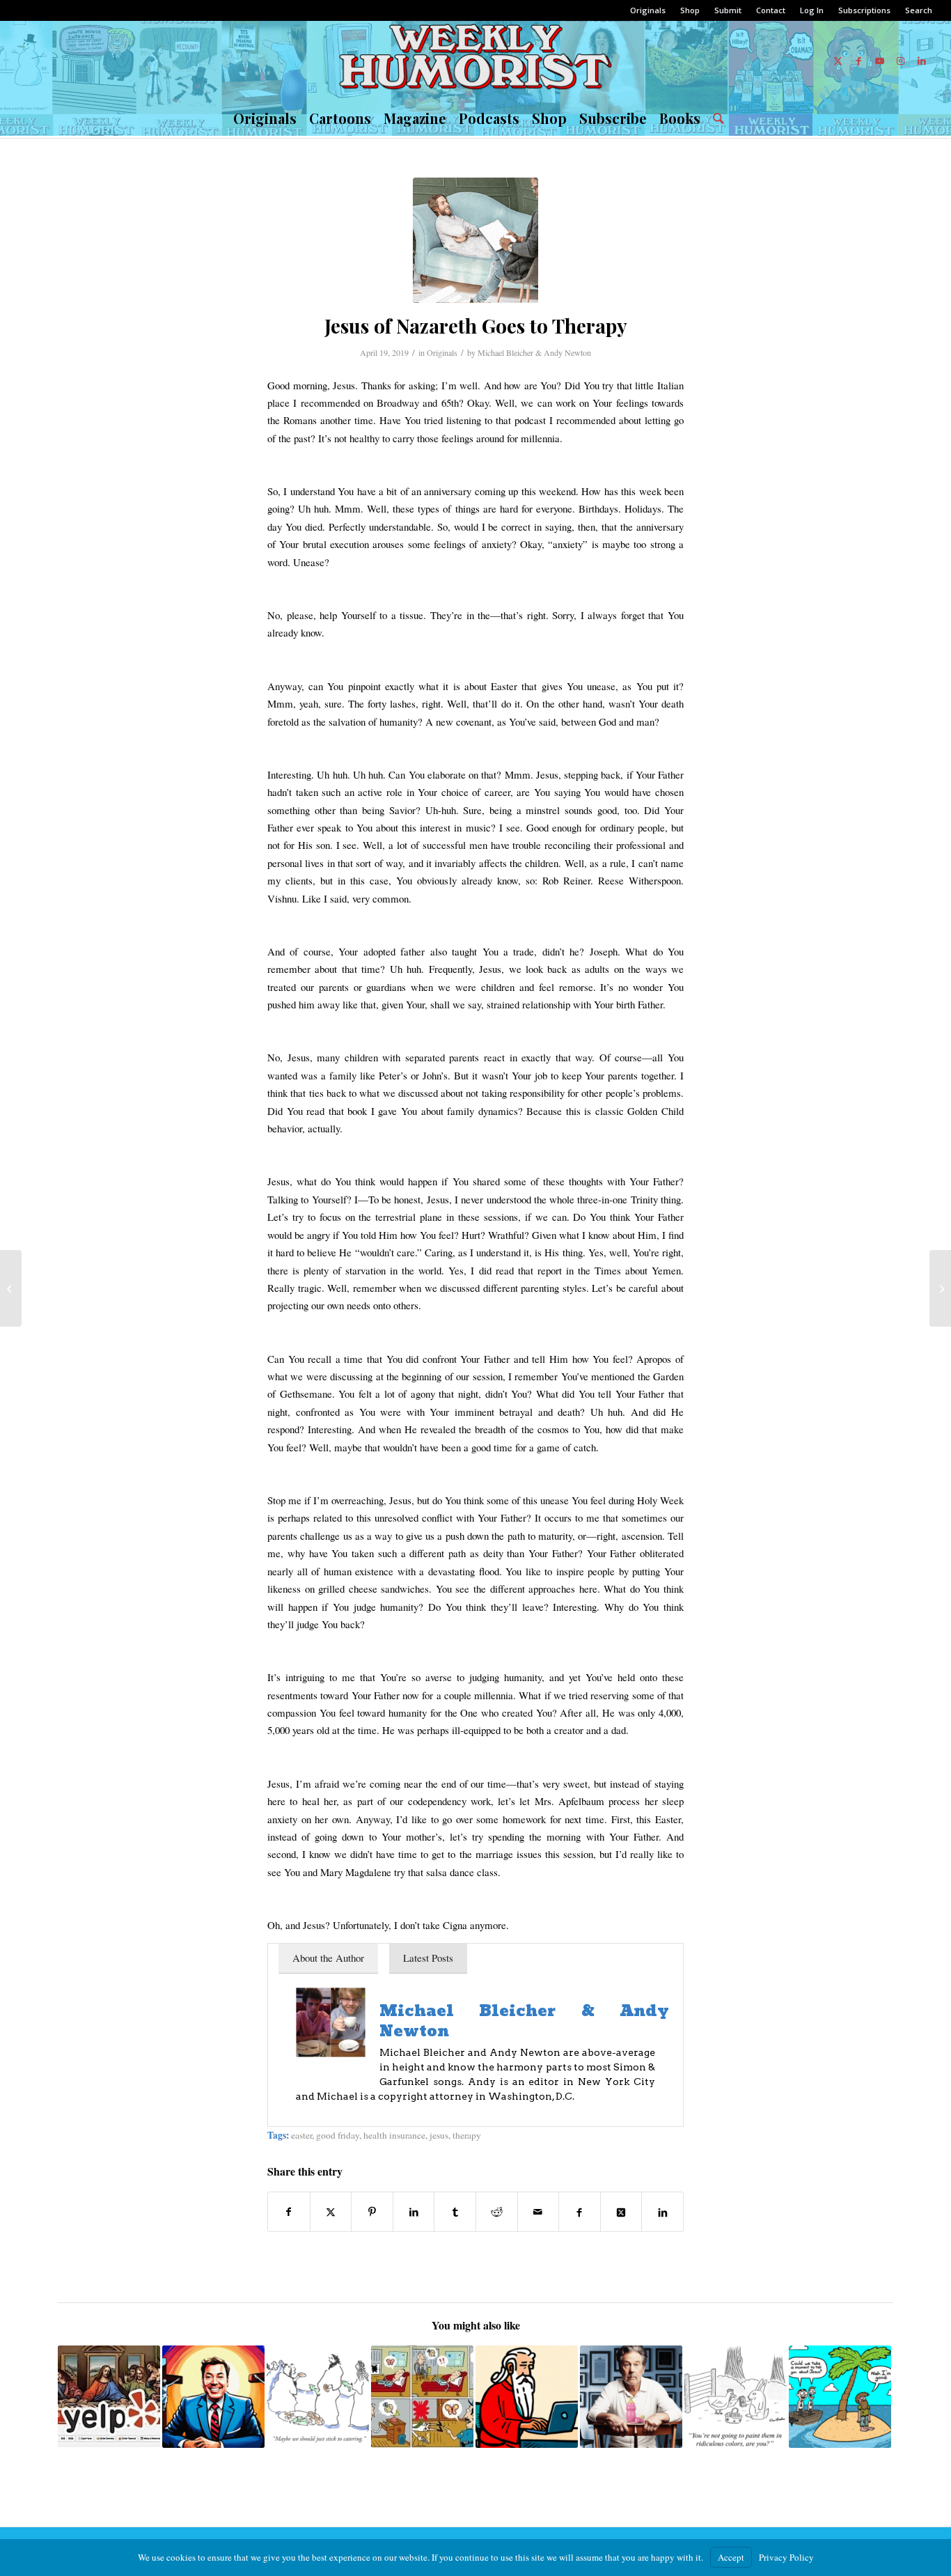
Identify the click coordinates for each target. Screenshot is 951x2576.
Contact (771, 10)
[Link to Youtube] (880, 61)
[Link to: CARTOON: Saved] (840, 2397)
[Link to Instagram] (901, 61)
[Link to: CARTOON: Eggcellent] (736, 2397)
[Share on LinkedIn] (414, 2212)
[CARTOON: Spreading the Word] (940, 1288)
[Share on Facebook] (289, 2212)
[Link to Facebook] (859, 61)
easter (301, 2135)
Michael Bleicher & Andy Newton (534, 352)
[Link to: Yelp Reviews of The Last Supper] (109, 2397)
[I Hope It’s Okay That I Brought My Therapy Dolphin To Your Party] (11, 1288)
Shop (690, 10)
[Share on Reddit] (497, 2212)
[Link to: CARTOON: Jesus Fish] (318, 2397)
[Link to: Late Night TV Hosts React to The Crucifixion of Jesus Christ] (213, 2397)
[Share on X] (331, 2212)
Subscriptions (864, 10)
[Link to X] (838, 61)
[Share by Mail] (539, 2212)
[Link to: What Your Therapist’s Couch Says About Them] (631, 2397)
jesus (439, 2135)
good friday (338, 2135)
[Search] (715, 118)
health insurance (394, 2135)
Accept (731, 2557)
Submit (728, 10)
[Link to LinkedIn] (922, 61)
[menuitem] (648, 10)
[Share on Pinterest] (372, 2212)
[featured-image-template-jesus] (475, 240)
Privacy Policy (786, 2557)
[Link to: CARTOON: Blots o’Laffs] (422, 2397)
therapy (467, 2135)
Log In (812, 10)
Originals (648, 10)
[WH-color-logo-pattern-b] (475, 61)
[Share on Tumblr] (455, 2212)
